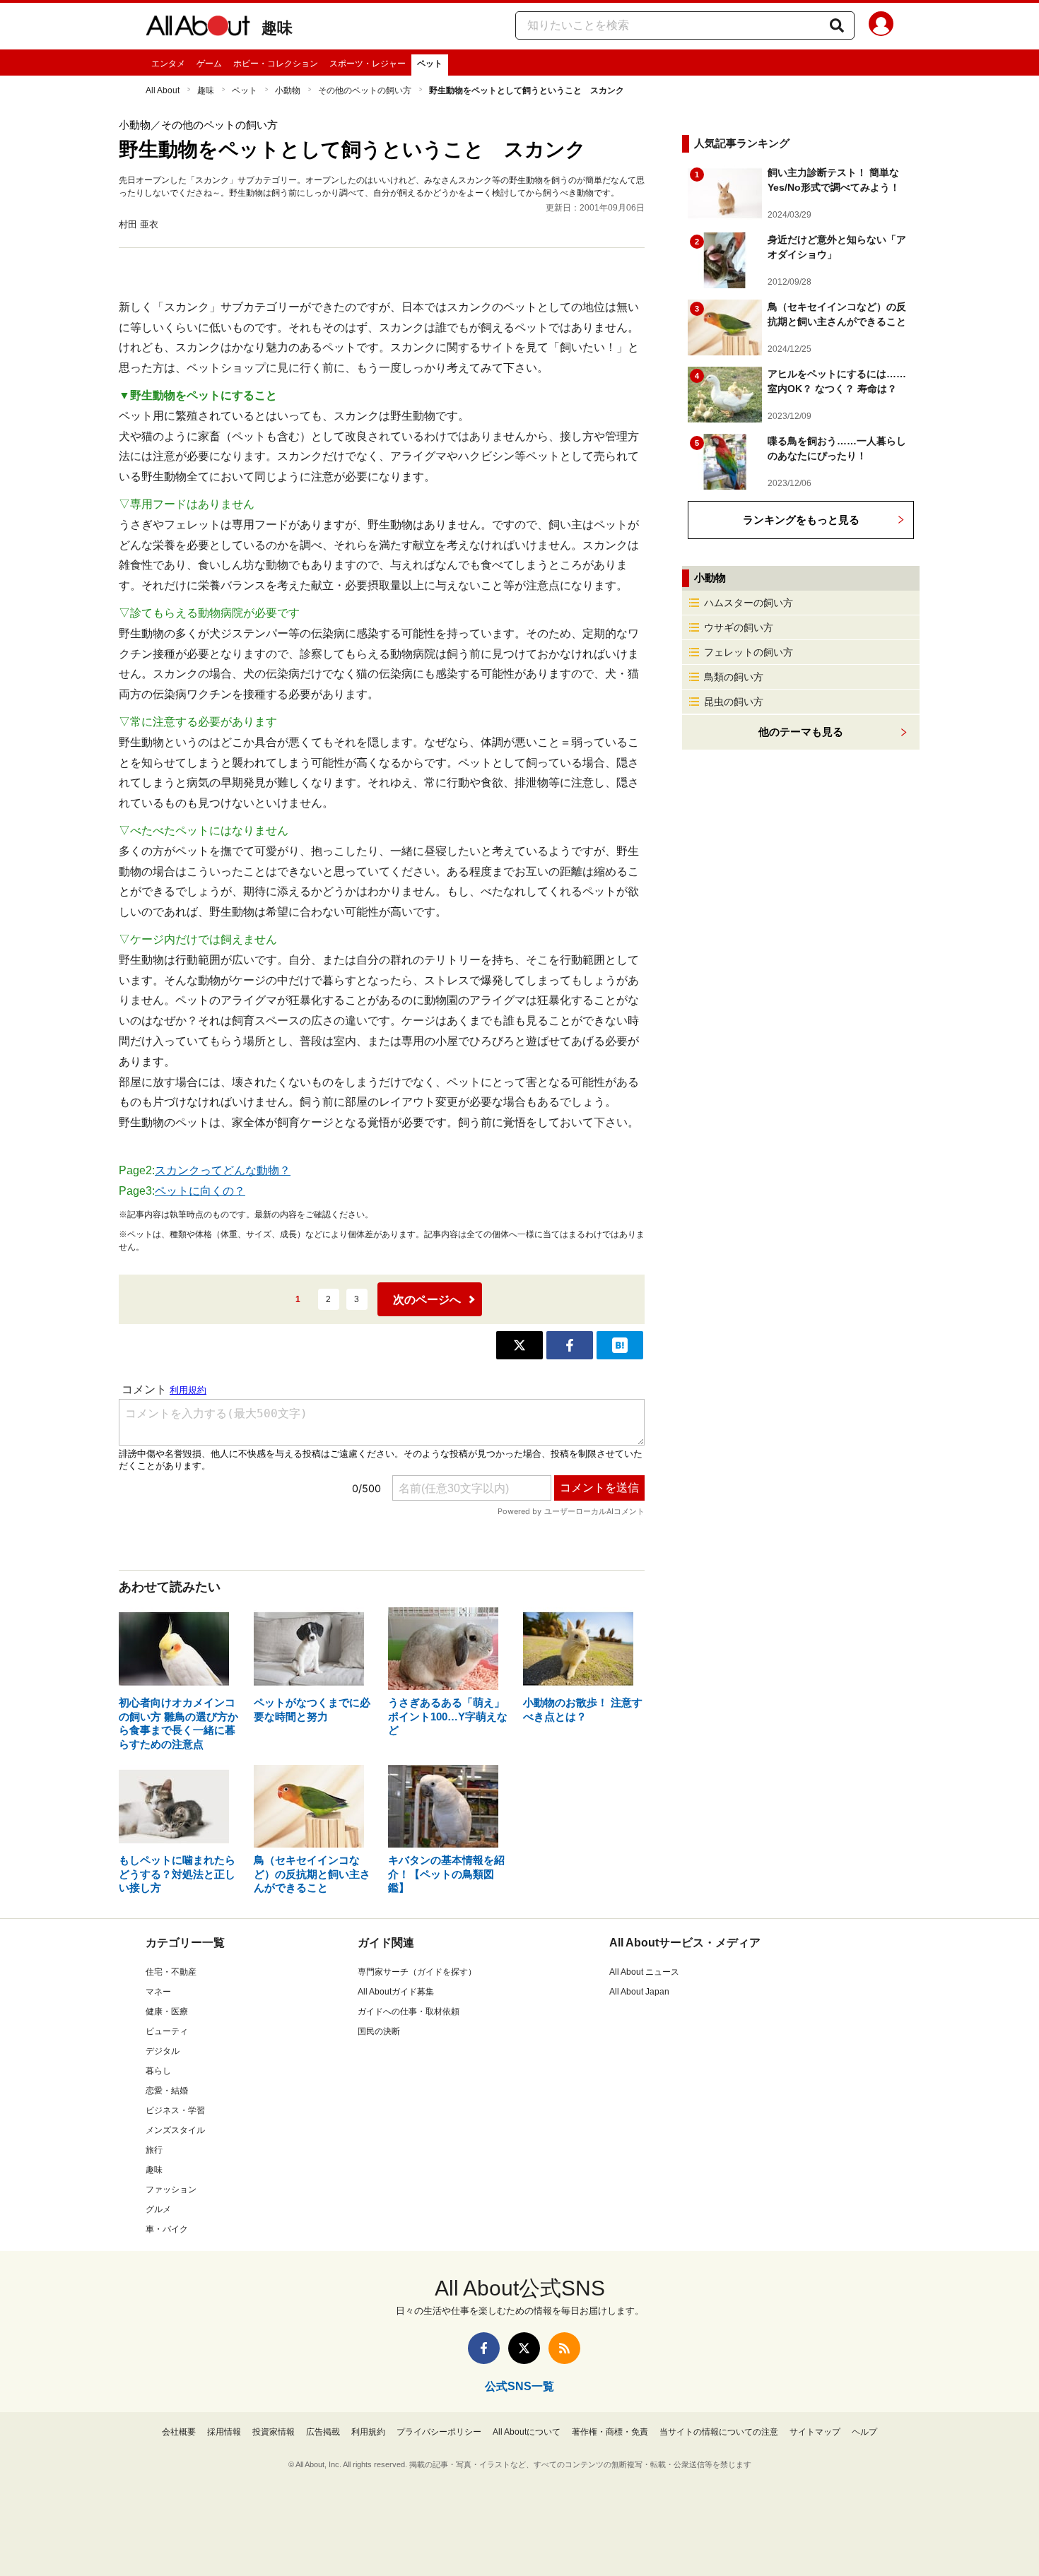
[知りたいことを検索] (837, 25)
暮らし (158, 2071)
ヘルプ (864, 2432)
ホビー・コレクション (276, 64)
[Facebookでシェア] (570, 1345)
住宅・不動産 (171, 1972)
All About (163, 90)
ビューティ (167, 2031)
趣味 (277, 28)
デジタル (163, 2051)
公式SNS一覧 (519, 2386)
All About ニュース (644, 1972)
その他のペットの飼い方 (365, 90)
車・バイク (167, 2229)
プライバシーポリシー (439, 2432)
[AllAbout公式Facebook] (484, 2348)
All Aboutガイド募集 (396, 1992)
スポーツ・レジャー (368, 64)
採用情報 (224, 2432)
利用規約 (368, 2432)
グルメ (158, 2209)
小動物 (288, 90)
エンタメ (168, 64)
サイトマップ (815, 2432)
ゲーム (209, 64)
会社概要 (179, 2432)
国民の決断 (379, 2031)
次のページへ (427, 1300)
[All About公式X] (524, 2348)
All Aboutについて (527, 2432)
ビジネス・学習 (175, 2110)
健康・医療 (167, 2011)
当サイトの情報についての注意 (719, 2432)
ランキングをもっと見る (801, 520)
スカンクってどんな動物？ (223, 1170)
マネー (158, 1992)
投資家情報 (274, 2432)
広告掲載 (323, 2432)
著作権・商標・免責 (610, 2432)
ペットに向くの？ (200, 1191)
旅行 (154, 2150)
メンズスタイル (175, 2130)
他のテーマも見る (801, 732)
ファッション (171, 2190)
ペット (430, 64)
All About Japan (639, 1992)
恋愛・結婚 (167, 2091)
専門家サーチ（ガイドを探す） (417, 1972)
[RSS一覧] (564, 2348)
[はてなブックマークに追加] (620, 1345)
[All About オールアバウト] (198, 28)
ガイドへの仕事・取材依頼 (409, 2011)
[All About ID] (881, 26)
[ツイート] (519, 1345)
